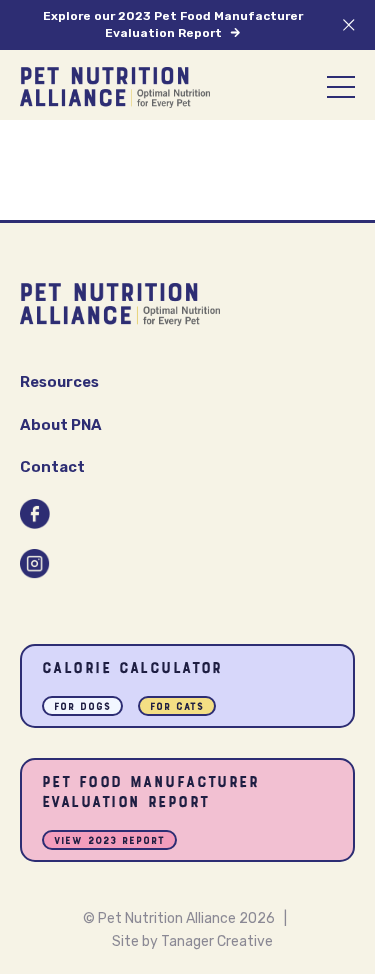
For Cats (177, 707)
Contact (52, 467)
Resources (59, 382)
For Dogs (82, 707)
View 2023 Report (109, 841)
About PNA (61, 425)
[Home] (115, 87)
